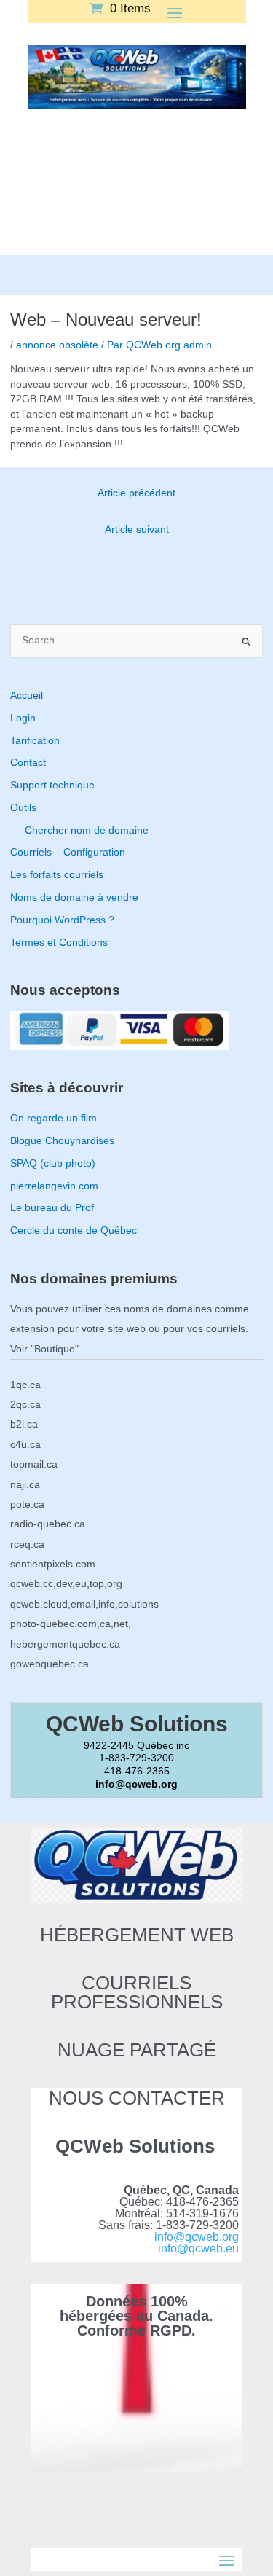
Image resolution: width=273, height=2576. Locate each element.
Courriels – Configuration (68, 852)
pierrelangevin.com (54, 1186)
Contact (28, 763)
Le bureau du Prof (52, 1208)
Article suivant (137, 529)
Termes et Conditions (59, 943)
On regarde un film (54, 1118)
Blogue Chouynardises (62, 1141)
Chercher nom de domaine (87, 830)
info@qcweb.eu (198, 2248)
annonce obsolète (57, 345)
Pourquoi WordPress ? (62, 920)
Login (23, 718)
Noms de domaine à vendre (74, 897)
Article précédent (136, 493)
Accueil (27, 696)
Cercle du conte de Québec (74, 1230)
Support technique (52, 785)
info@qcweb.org (197, 2237)
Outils (23, 808)
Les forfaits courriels (57, 875)
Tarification (35, 741)
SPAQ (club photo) (53, 1163)
